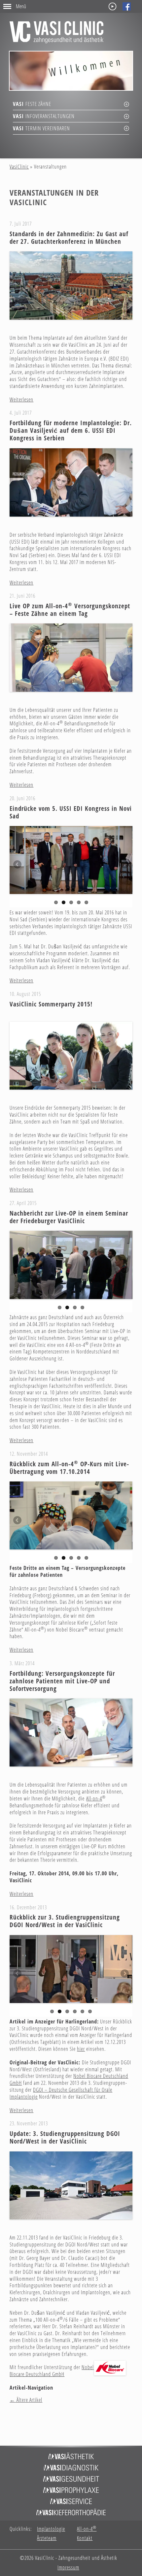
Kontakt (85, 2538)
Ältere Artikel (26, 2400)
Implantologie (51, 2529)
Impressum (68, 2568)
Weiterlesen (21, 399)
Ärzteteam (47, 2538)
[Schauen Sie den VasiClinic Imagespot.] (112, 6)
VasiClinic (19, 167)
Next (124, 865)
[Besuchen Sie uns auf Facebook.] (127, 6)
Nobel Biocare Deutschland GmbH (52, 2371)
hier (81, 2049)
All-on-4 (94, 1798)
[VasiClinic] (56, 32)
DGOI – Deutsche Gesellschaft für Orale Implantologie (61, 2093)
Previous (18, 865)
